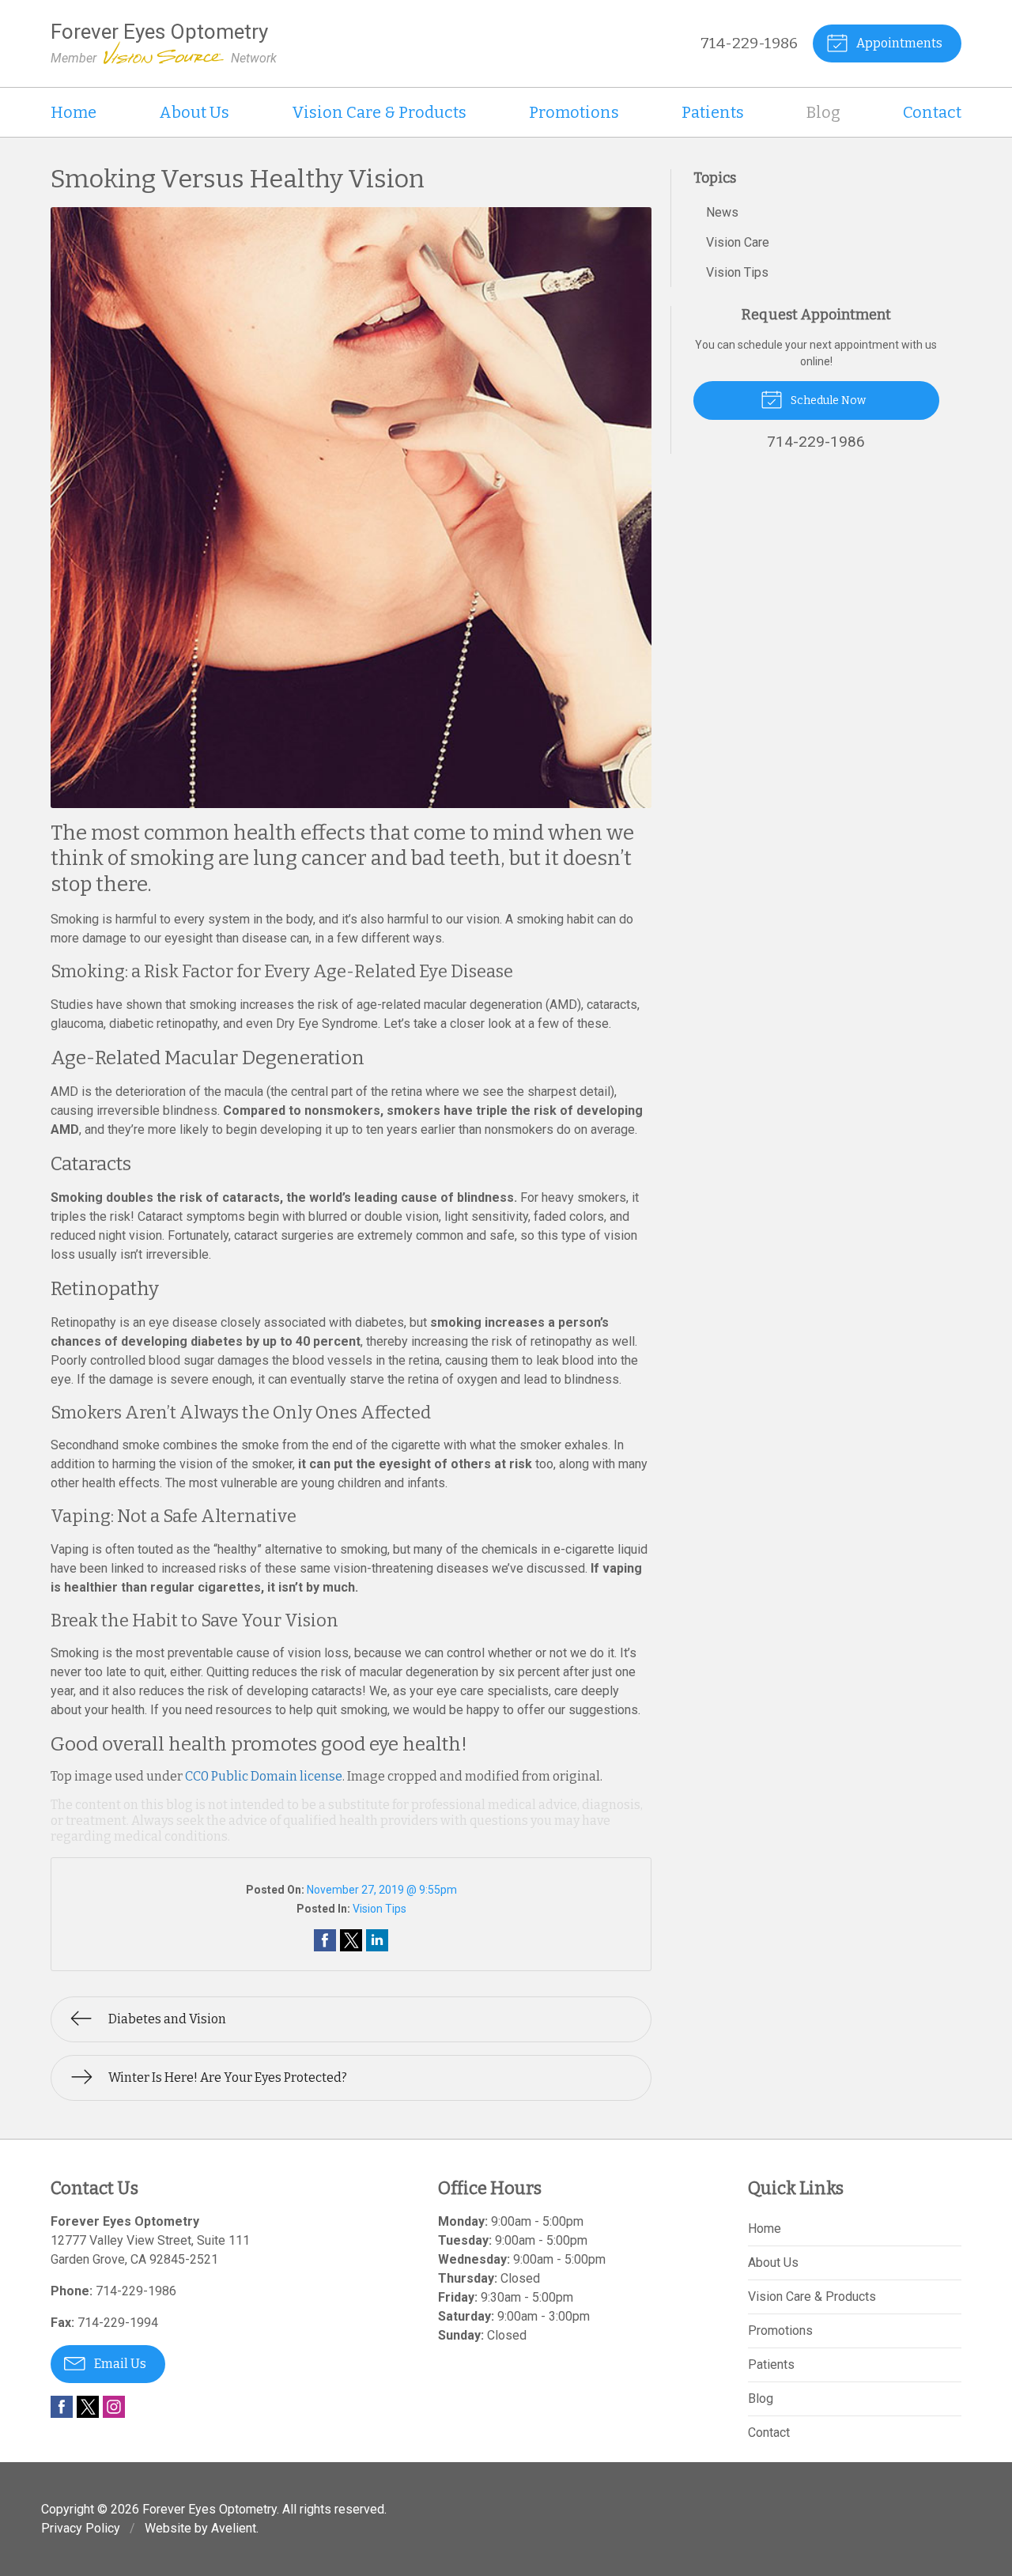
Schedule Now (827, 400)
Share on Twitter (351, 1940)
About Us (194, 112)
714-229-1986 (749, 43)
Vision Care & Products (379, 112)
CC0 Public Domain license (264, 1776)
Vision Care (738, 242)
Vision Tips (379, 1909)
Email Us (119, 2364)
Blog (823, 112)
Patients (713, 112)
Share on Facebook (325, 1940)
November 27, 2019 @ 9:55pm (382, 1890)
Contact (932, 112)
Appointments (898, 43)
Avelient (234, 2528)
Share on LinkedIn (377, 1940)
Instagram (114, 2407)
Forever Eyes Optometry (210, 2509)
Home (74, 112)
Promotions (574, 112)
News (722, 212)
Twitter (88, 2407)
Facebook (62, 2407)
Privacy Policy (81, 2528)
